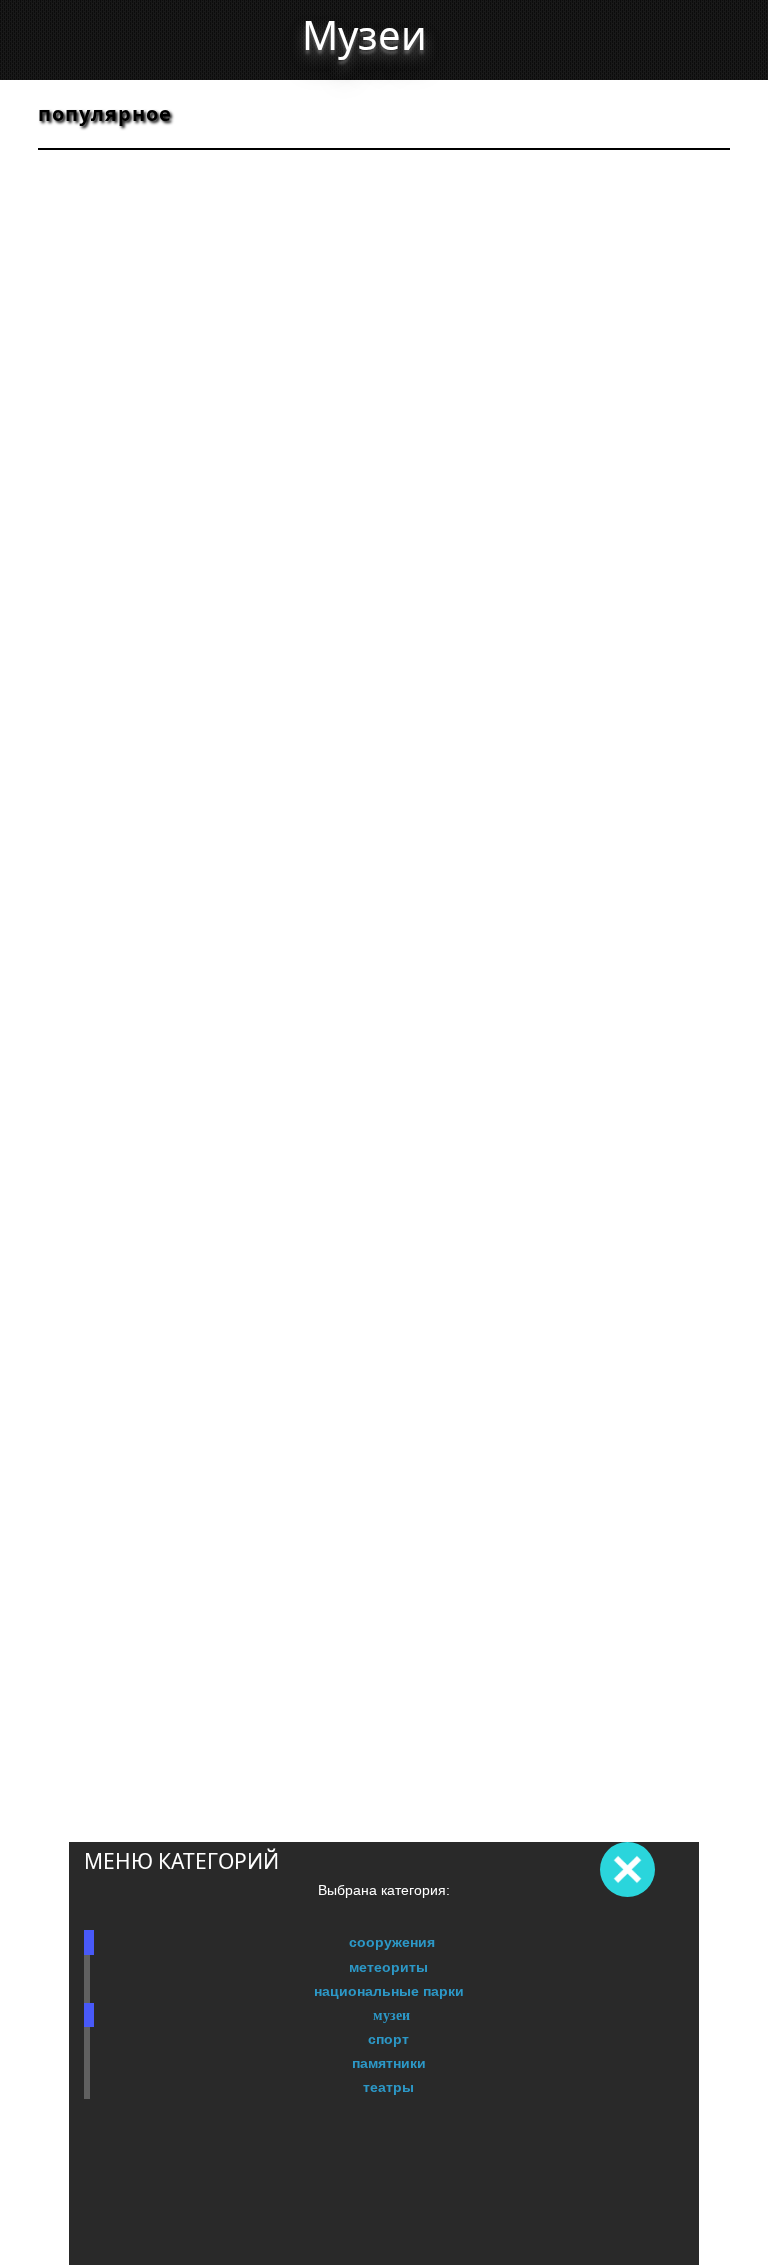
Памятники (389, 2063)
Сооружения (392, 1942)
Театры (388, 2087)
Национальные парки (389, 1991)
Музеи (391, 2015)
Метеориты (388, 1967)
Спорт (388, 2039)
